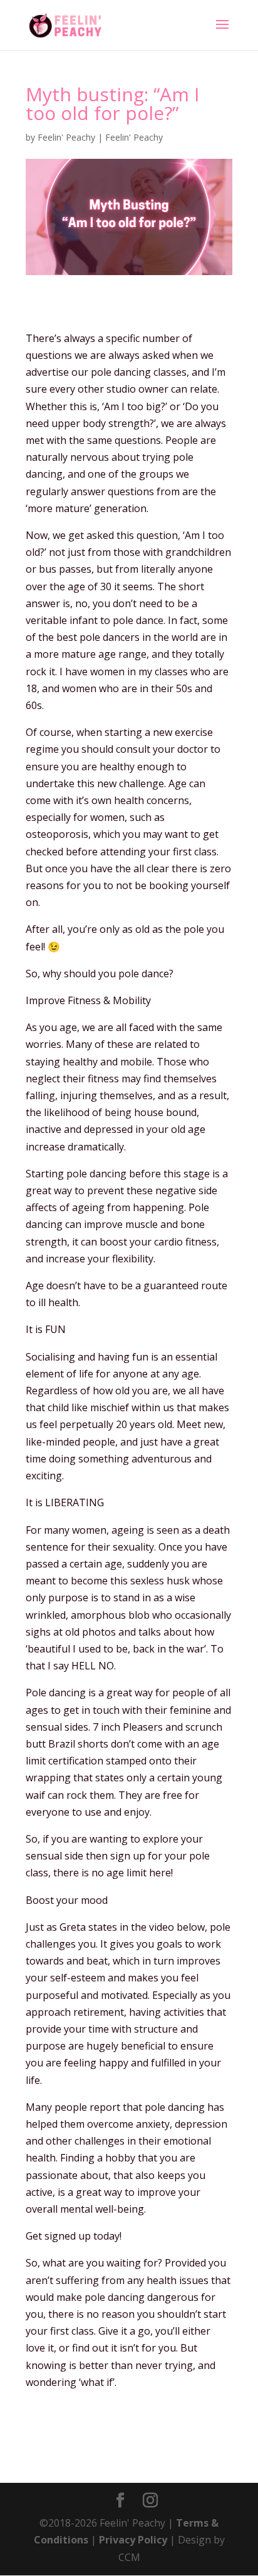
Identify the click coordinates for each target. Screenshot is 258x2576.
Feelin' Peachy (66, 137)
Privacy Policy (133, 2540)
